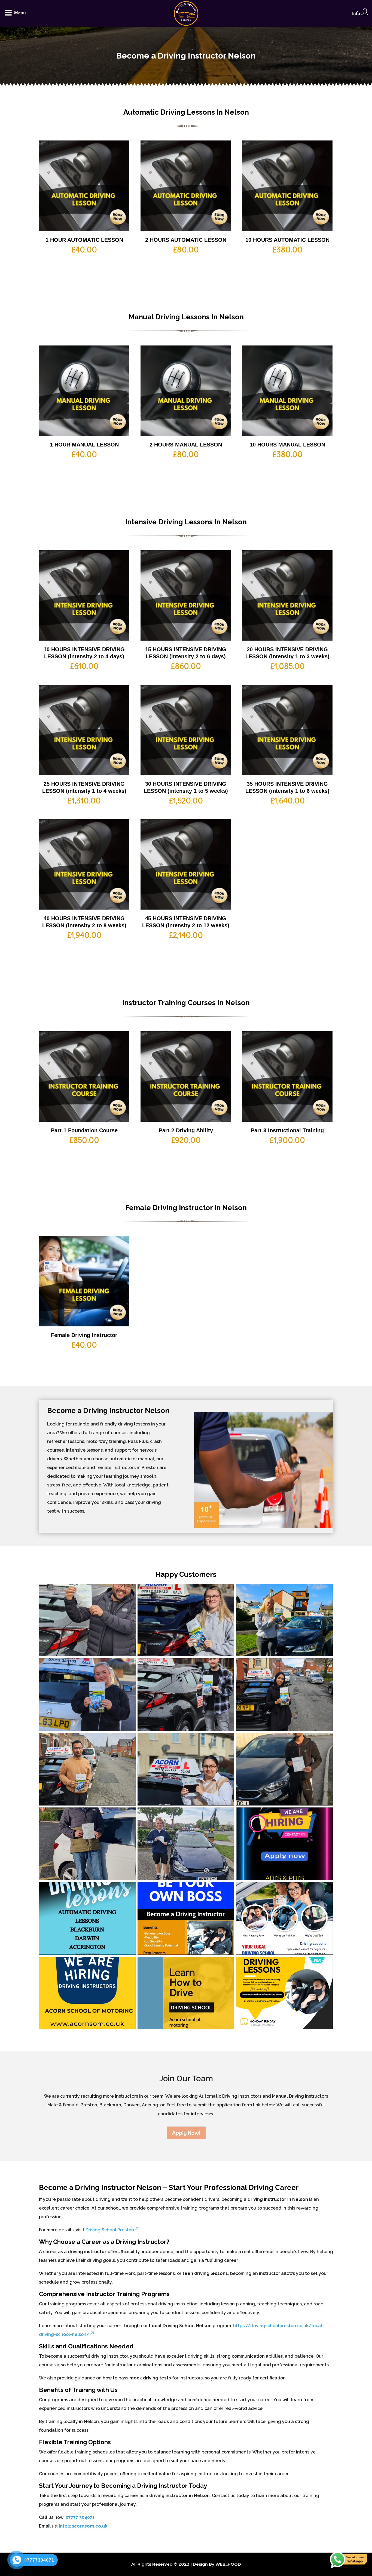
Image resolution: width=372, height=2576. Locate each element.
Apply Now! (186, 2133)
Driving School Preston (110, 2230)
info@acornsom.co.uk (83, 2526)
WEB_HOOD (228, 2564)
